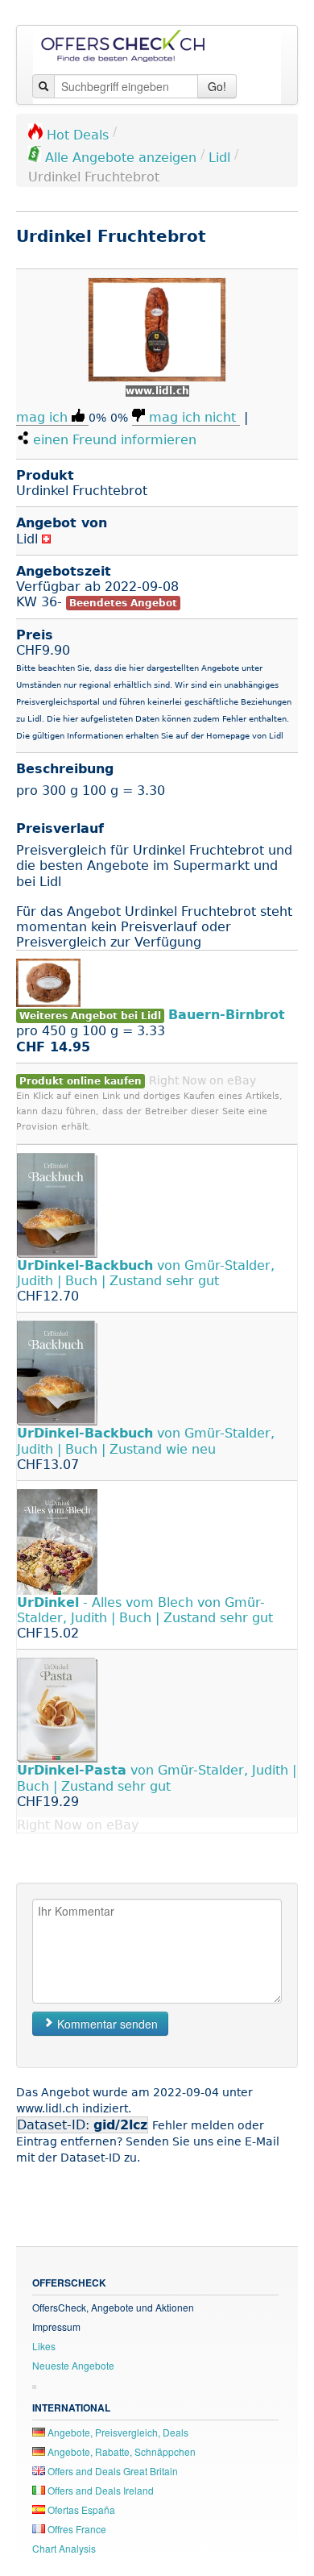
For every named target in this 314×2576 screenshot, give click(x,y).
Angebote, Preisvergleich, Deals (117, 2432)
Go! (217, 86)
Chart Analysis (64, 2548)
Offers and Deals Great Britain (112, 2471)
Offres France (76, 2529)
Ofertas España (80, 2509)
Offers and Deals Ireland (99, 2490)
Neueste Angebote (73, 2365)
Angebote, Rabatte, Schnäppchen (120, 2451)
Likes (44, 2346)
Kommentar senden (106, 2024)
